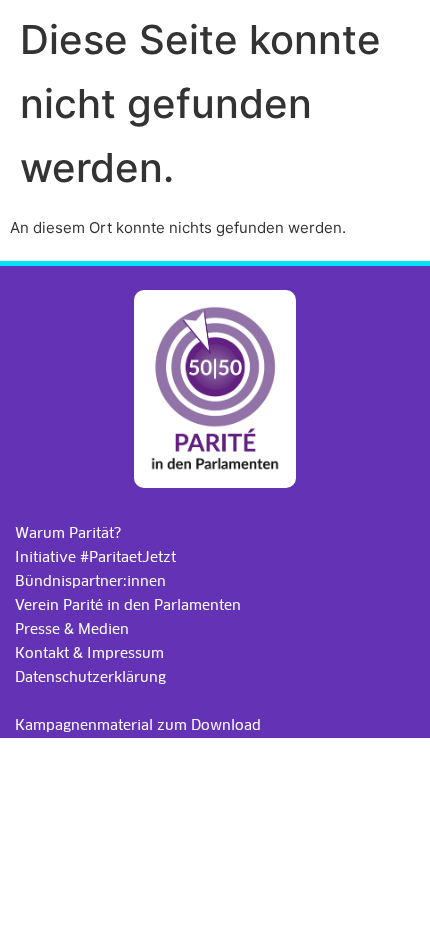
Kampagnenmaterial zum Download (138, 725)
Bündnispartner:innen (90, 581)
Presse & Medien (72, 629)
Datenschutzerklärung (90, 677)
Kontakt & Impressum (89, 653)
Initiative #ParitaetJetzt (95, 557)
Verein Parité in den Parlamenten (128, 605)
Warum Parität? (68, 533)
